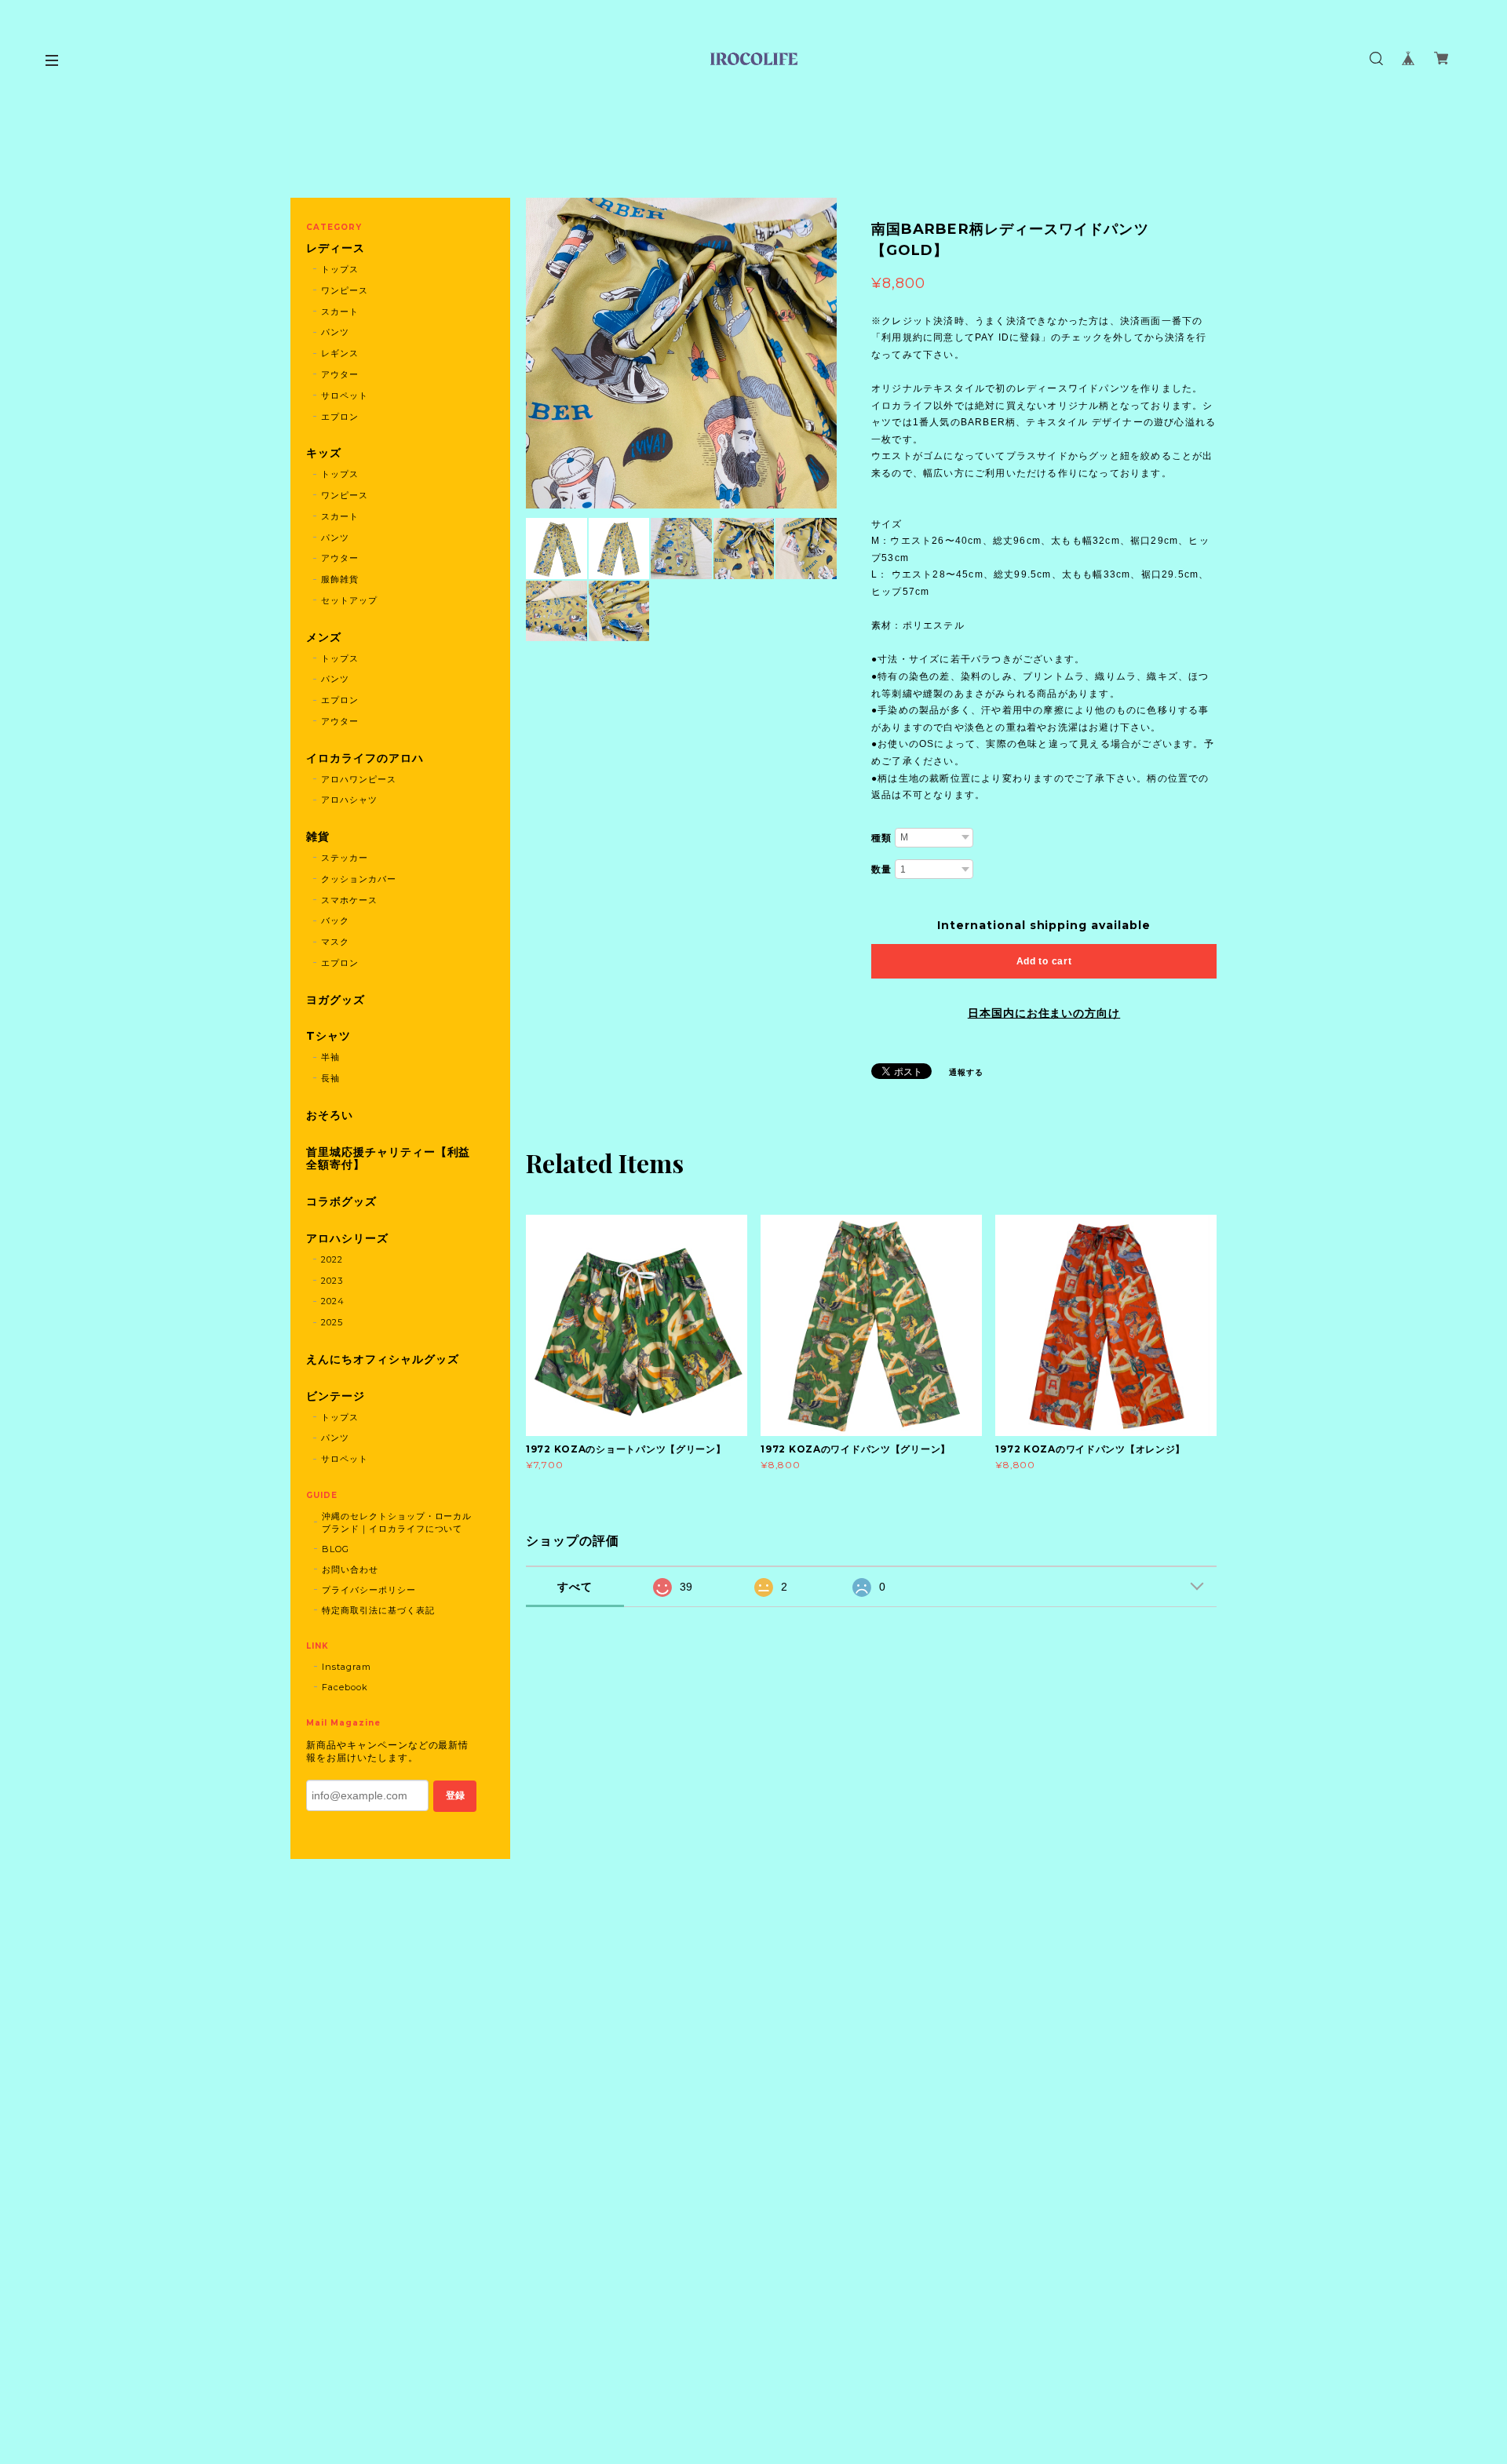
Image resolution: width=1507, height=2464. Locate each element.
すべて (575, 1587)
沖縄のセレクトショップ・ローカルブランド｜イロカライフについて (397, 1522)
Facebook (345, 1687)
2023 (332, 1281)
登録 (455, 1795)
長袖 (330, 1078)
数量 (881, 869)
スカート (340, 312)
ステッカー (345, 858)
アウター (340, 374)
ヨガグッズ (336, 1000)
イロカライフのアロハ (365, 758)
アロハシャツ (349, 800)
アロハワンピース (359, 779)
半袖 (330, 1057)
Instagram (347, 1667)
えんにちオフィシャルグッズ (382, 1360)
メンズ (324, 638)
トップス (340, 269)
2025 (332, 1322)
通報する (966, 1072)
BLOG (336, 1549)
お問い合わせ (350, 1569)
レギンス (340, 353)
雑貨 (318, 837)
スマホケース (349, 900)
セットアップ (349, 600)
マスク (335, 942)
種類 (881, 838)
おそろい (330, 1115)
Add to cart (1044, 961)
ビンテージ (336, 1396)
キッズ (324, 453)
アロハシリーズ (347, 1239)
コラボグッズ (341, 1202)
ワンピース (345, 290)
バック (335, 920)
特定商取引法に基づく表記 (378, 1610)
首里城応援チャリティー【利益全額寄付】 (388, 1159)
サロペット (345, 395)
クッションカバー (359, 879)
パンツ (335, 332)
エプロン (340, 417)
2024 (333, 1301)
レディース (336, 248)
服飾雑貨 (340, 579)
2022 (332, 1259)
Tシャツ (328, 1036)
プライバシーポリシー (369, 1590)
